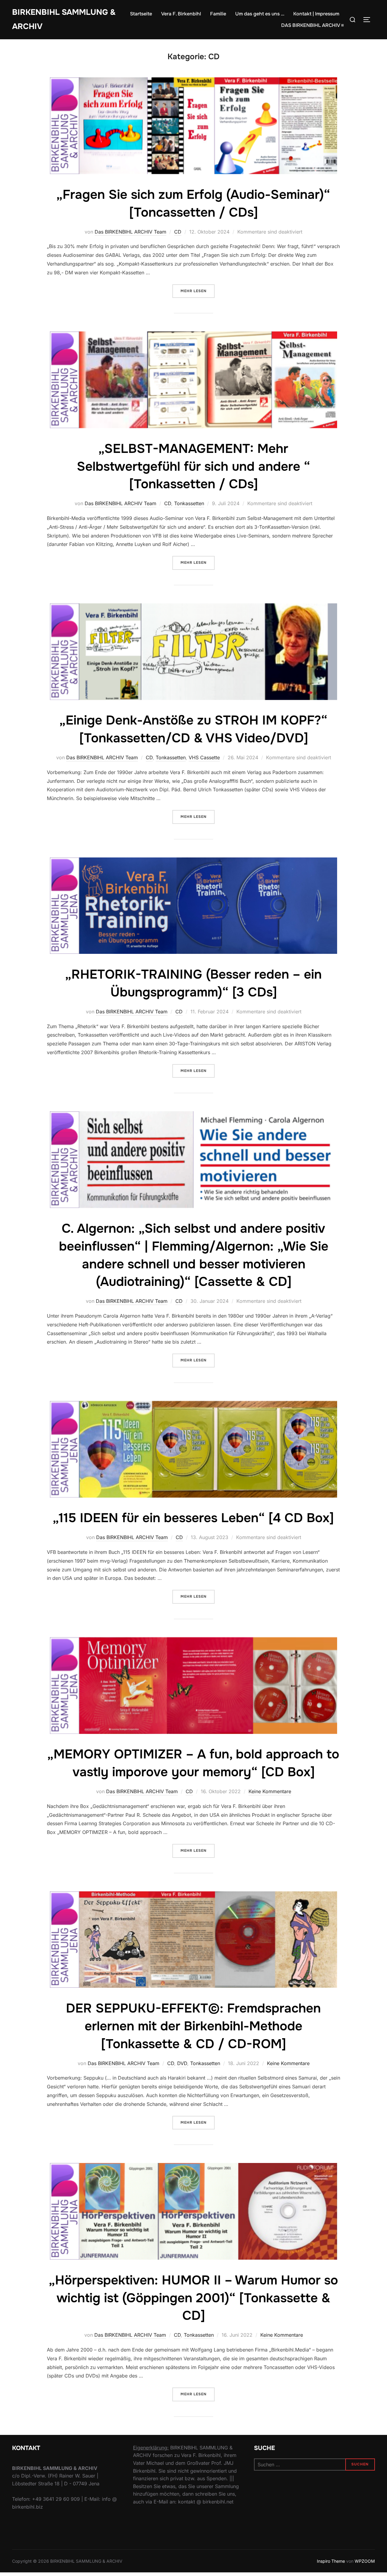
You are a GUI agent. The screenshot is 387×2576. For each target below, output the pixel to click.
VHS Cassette (204, 757)
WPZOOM (365, 2561)
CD (178, 232)
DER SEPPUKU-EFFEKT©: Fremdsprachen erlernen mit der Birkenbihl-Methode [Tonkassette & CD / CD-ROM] (193, 2026)
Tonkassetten (189, 503)
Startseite (141, 14)
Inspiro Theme (331, 2561)
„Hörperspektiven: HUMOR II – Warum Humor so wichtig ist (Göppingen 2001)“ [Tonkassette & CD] (193, 2298)
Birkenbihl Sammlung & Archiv (64, 19)
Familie (218, 14)
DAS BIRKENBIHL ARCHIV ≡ (312, 25)
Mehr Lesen (198, 291)
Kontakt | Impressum (316, 14)
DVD (182, 2063)
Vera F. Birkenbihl (181, 14)
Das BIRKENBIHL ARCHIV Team (130, 232)
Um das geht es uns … (260, 14)
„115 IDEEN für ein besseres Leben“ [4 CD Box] (193, 1518)
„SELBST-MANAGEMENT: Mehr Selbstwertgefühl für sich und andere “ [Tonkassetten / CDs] (193, 466)
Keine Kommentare (270, 1791)
